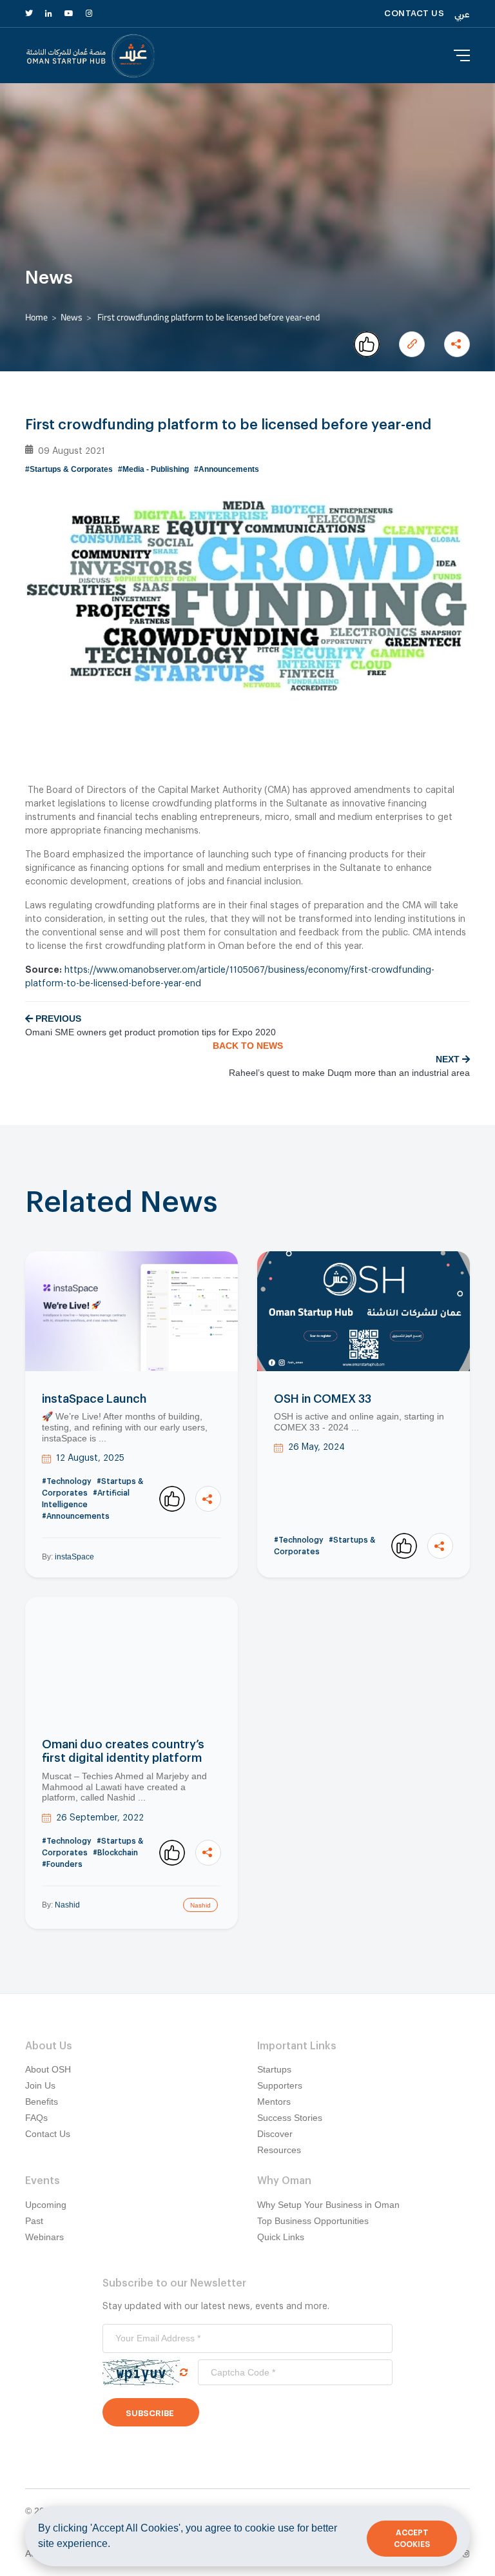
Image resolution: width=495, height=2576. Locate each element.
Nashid (67, 1905)
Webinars (44, 2237)
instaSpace (74, 1557)
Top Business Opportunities (313, 2221)
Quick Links (281, 2237)
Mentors (274, 2102)
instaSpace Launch (94, 1399)
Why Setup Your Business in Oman (328, 2205)
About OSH (48, 2069)
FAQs (36, 2118)
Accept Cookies (412, 2539)
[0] (367, 344)
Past (34, 2221)
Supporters (280, 2085)
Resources (279, 2150)
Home (36, 317)
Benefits (42, 2102)
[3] (172, 1499)
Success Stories (290, 2118)
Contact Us (48, 2134)
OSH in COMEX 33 (323, 1399)
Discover (275, 2134)
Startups (274, 2069)
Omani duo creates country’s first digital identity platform (123, 1751)
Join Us (40, 2085)
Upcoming (46, 2205)
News (72, 317)
